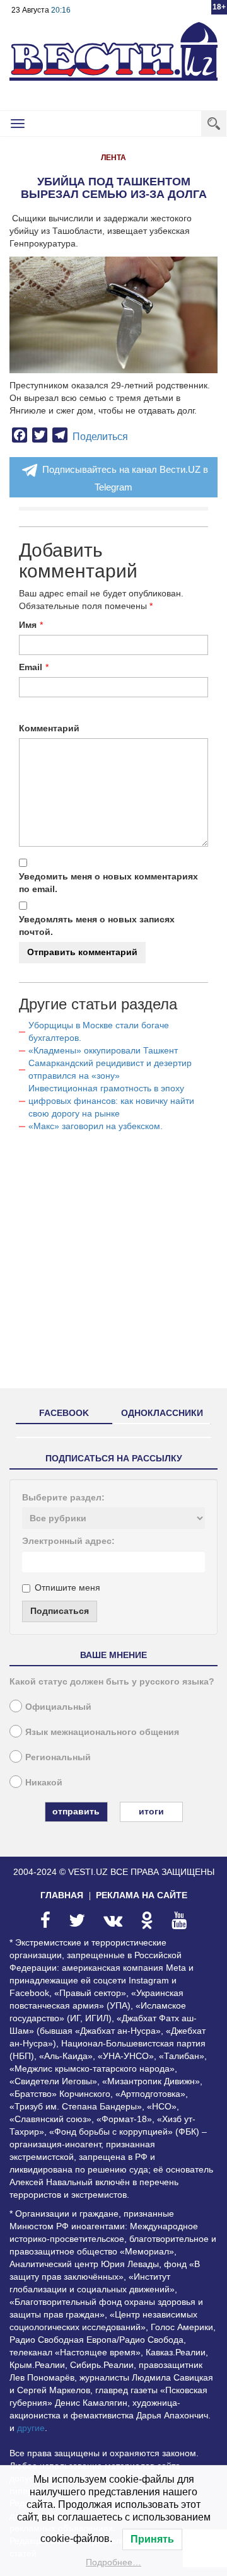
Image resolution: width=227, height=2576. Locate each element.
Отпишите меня (67, 1587)
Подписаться (60, 1611)
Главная (62, 1895)
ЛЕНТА (113, 158)
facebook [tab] (64, 1413)
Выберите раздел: (63, 1497)
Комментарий (49, 728)
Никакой (44, 1782)
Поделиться (100, 437)
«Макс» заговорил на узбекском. (96, 1126)
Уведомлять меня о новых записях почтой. (97, 925)
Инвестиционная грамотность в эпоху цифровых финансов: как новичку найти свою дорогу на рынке (111, 1101)
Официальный (58, 1707)
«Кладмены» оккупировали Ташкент (103, 1050)
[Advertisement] (113, 1265)
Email (31, 667)
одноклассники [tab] (162, 1413)
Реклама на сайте (142, 1895)
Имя (28, 625)
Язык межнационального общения (102, 1732)
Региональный (58, 1757)
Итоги (151, 1811)
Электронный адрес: (68, 1541)
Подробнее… (113, 2562)
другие (31, 2428)
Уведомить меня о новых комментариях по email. (108, 883)
